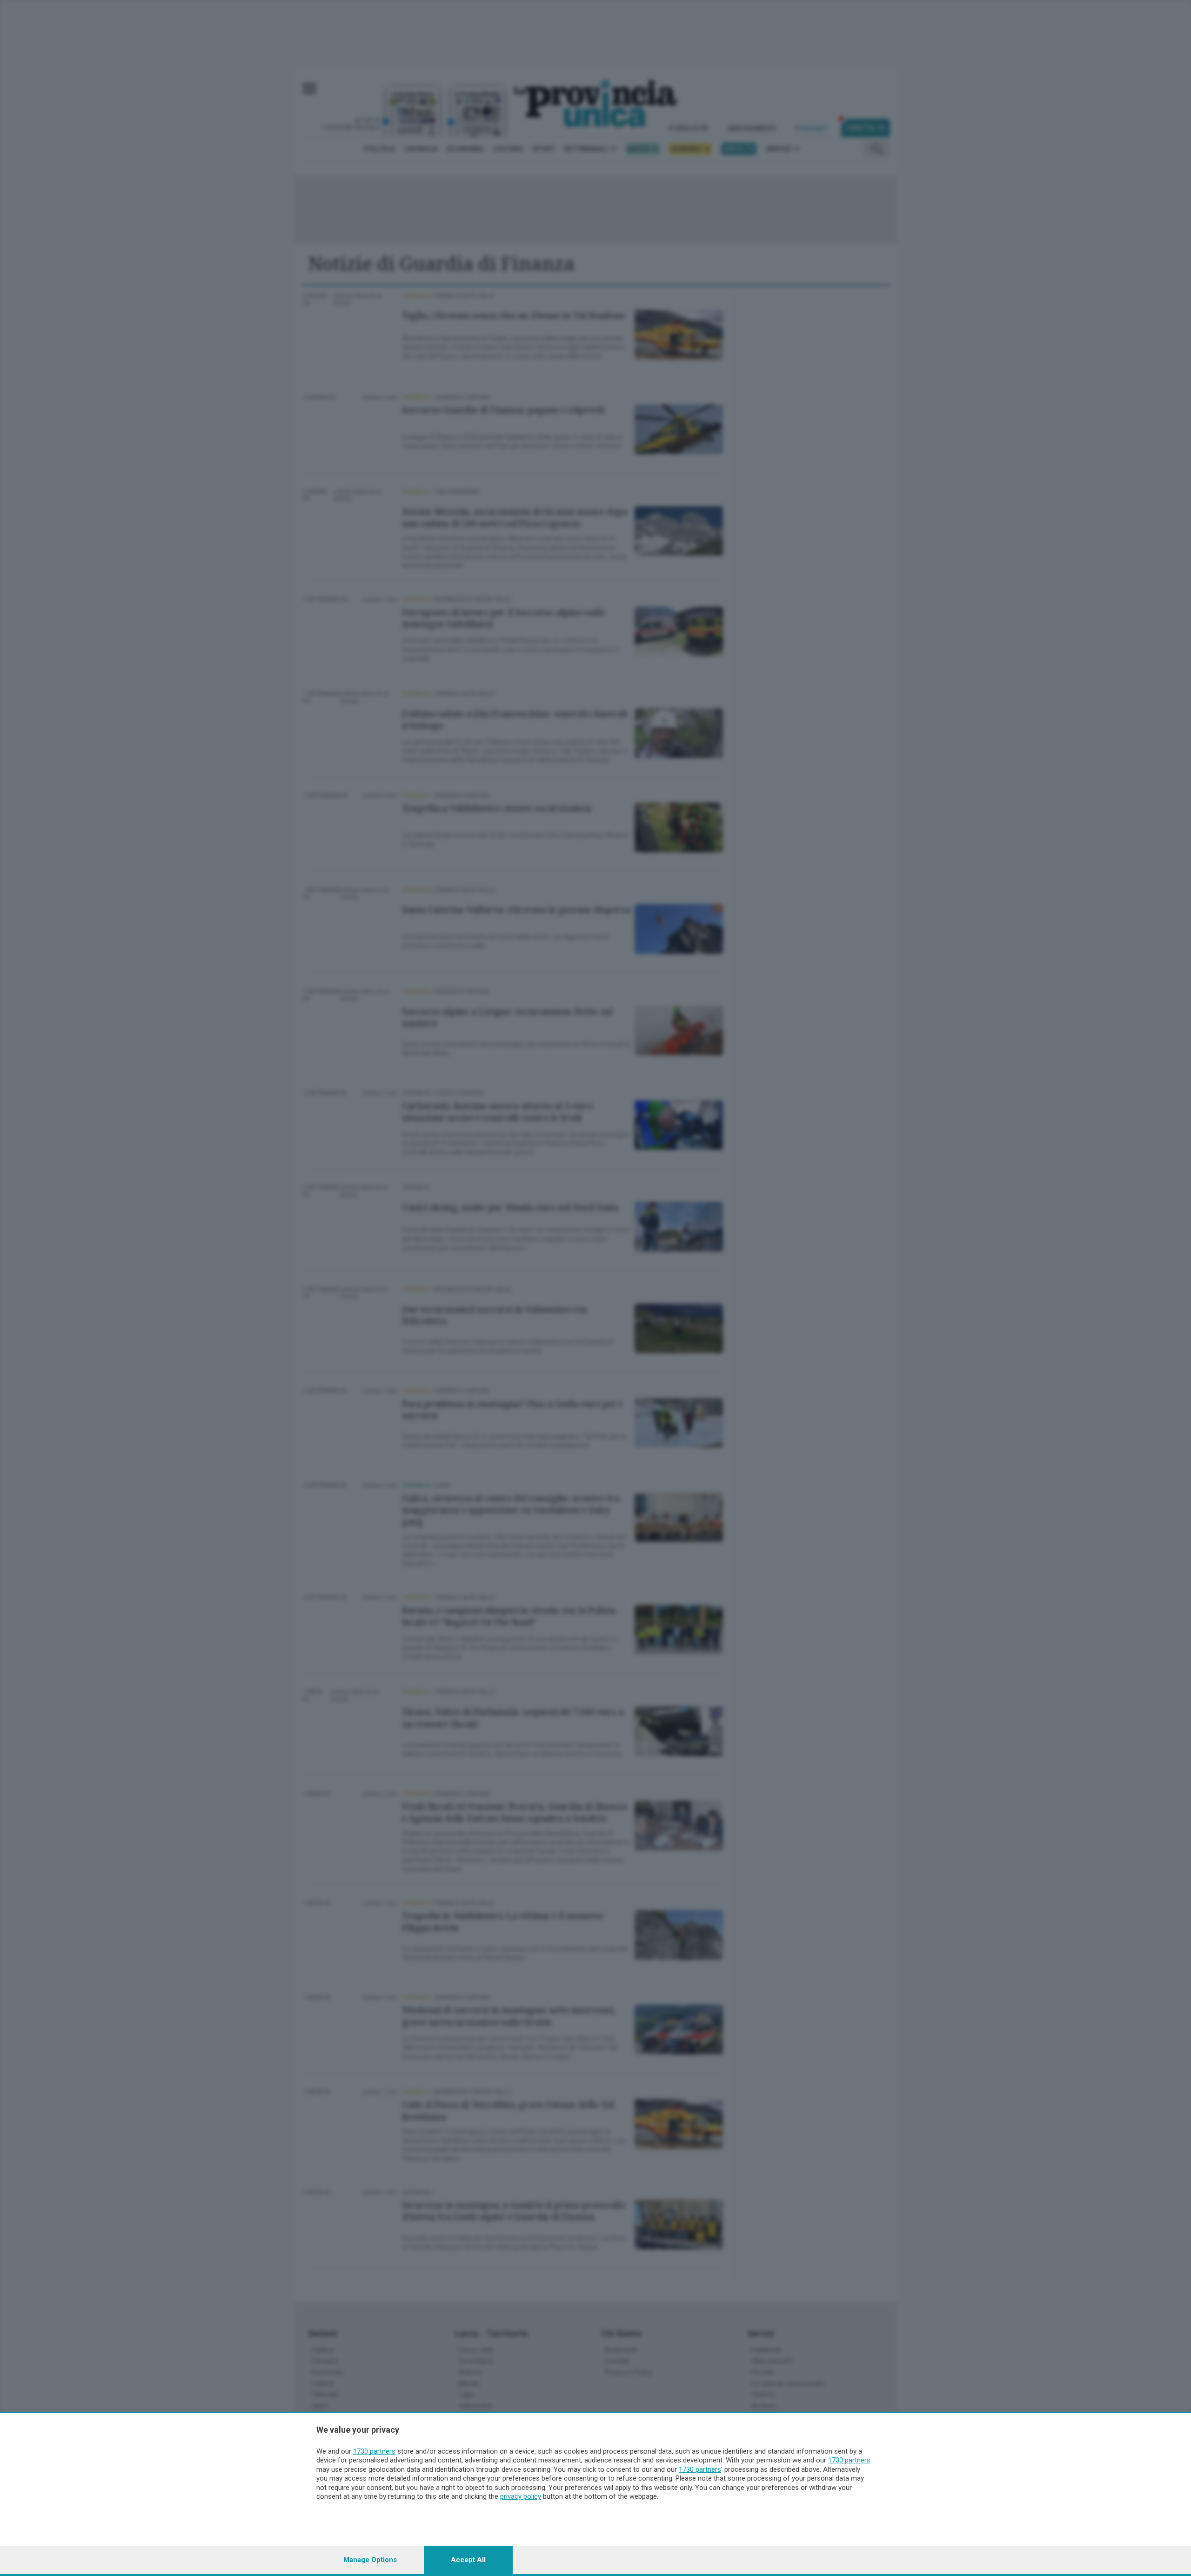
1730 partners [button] (374, 2451)
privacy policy (521, 2496)
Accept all (468, 2560)
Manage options (370, 2560)
